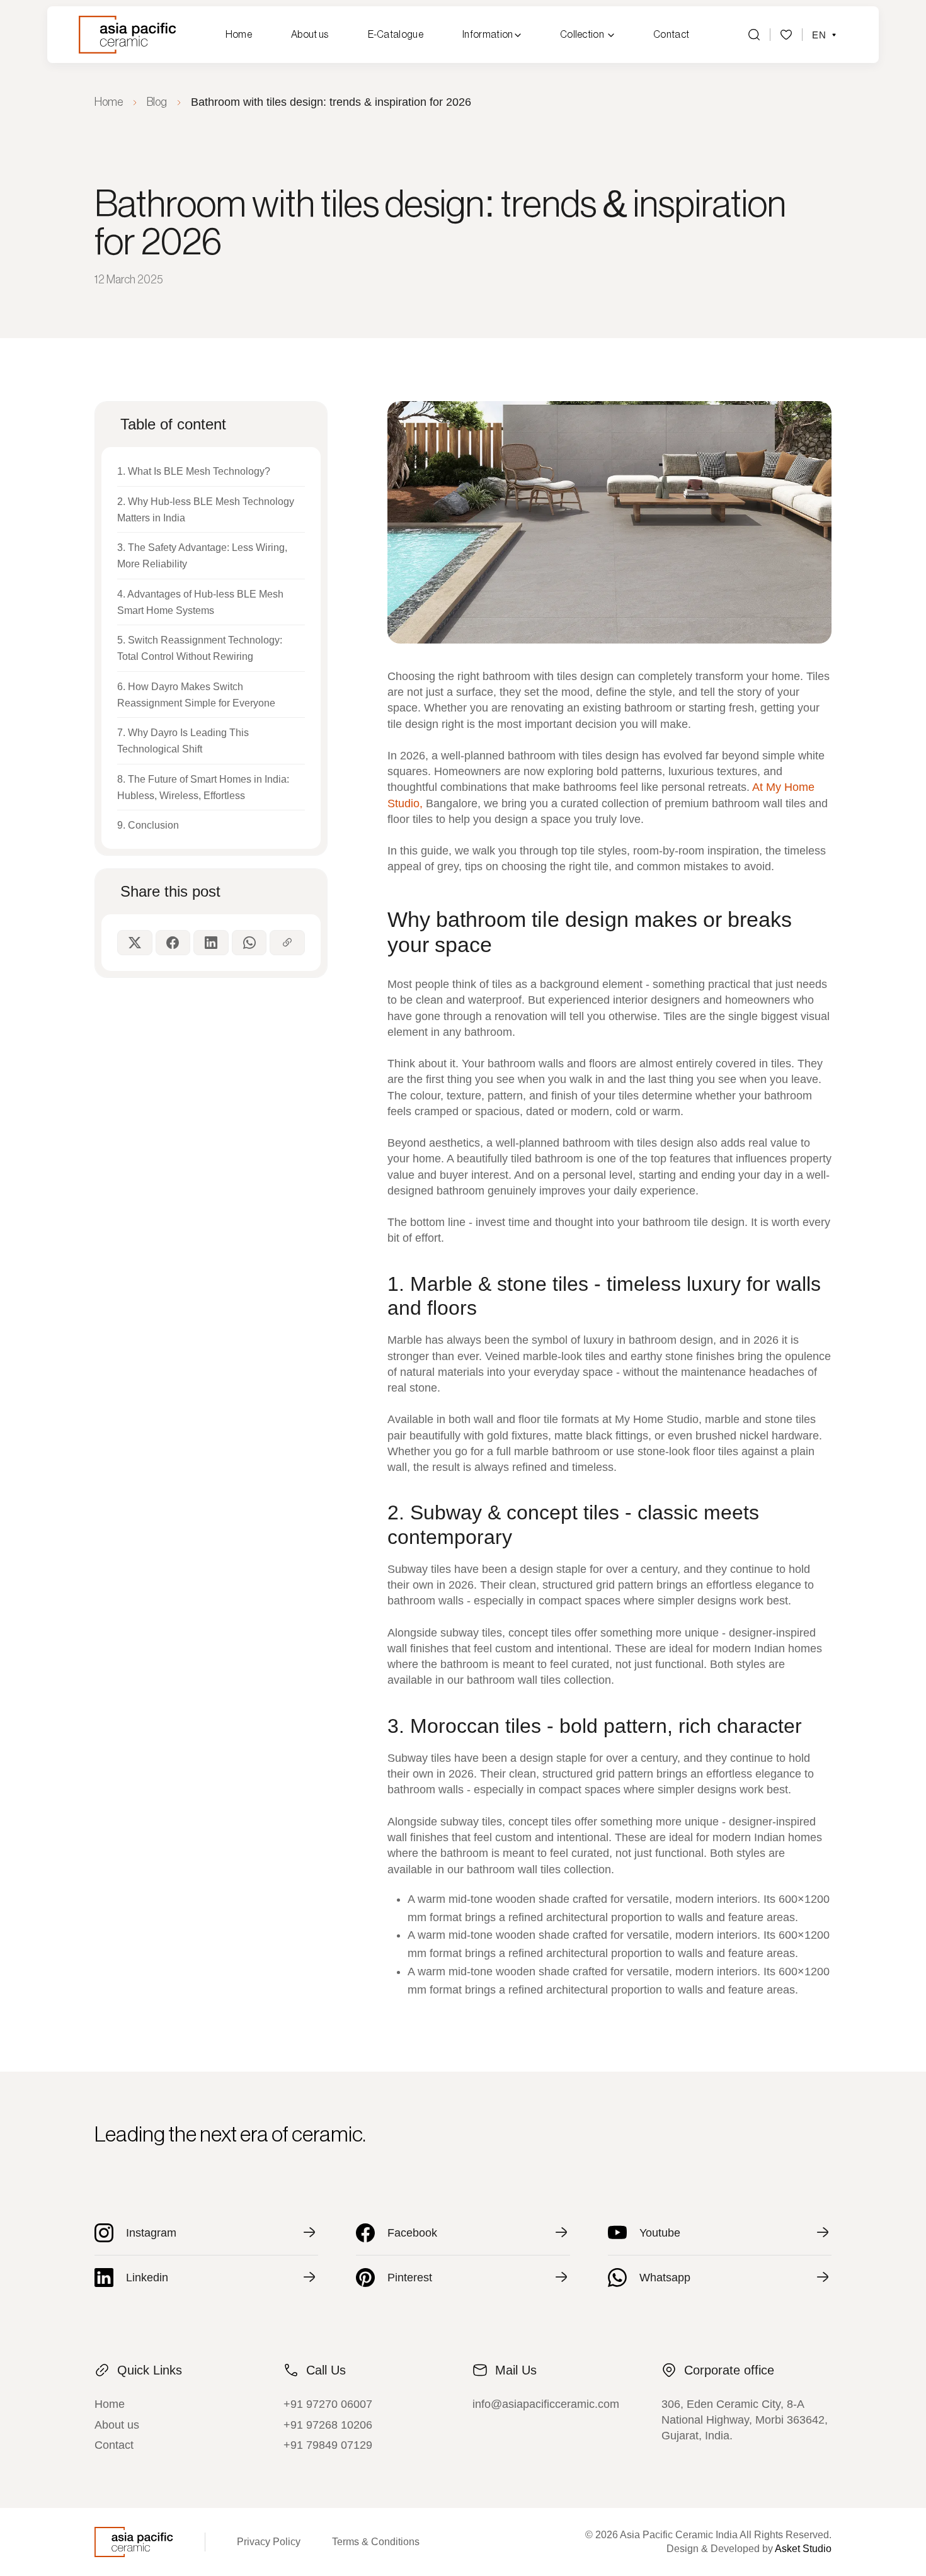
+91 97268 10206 (328, 2425)
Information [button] (489, 35)
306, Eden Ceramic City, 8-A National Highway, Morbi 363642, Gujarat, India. (745, 2420)
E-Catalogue (396, 35)
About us (310, 35)
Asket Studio (803, 2549)
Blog (157, 102)
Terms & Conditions (376, 2542)
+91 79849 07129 (328, 2445)
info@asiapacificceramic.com (546, 2404)
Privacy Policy (269, 2542)
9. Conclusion (148, 825)
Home (239, 35)
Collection (582, 35)
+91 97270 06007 (328, 2404)
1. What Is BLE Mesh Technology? (194, 471)
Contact (671, 35)
